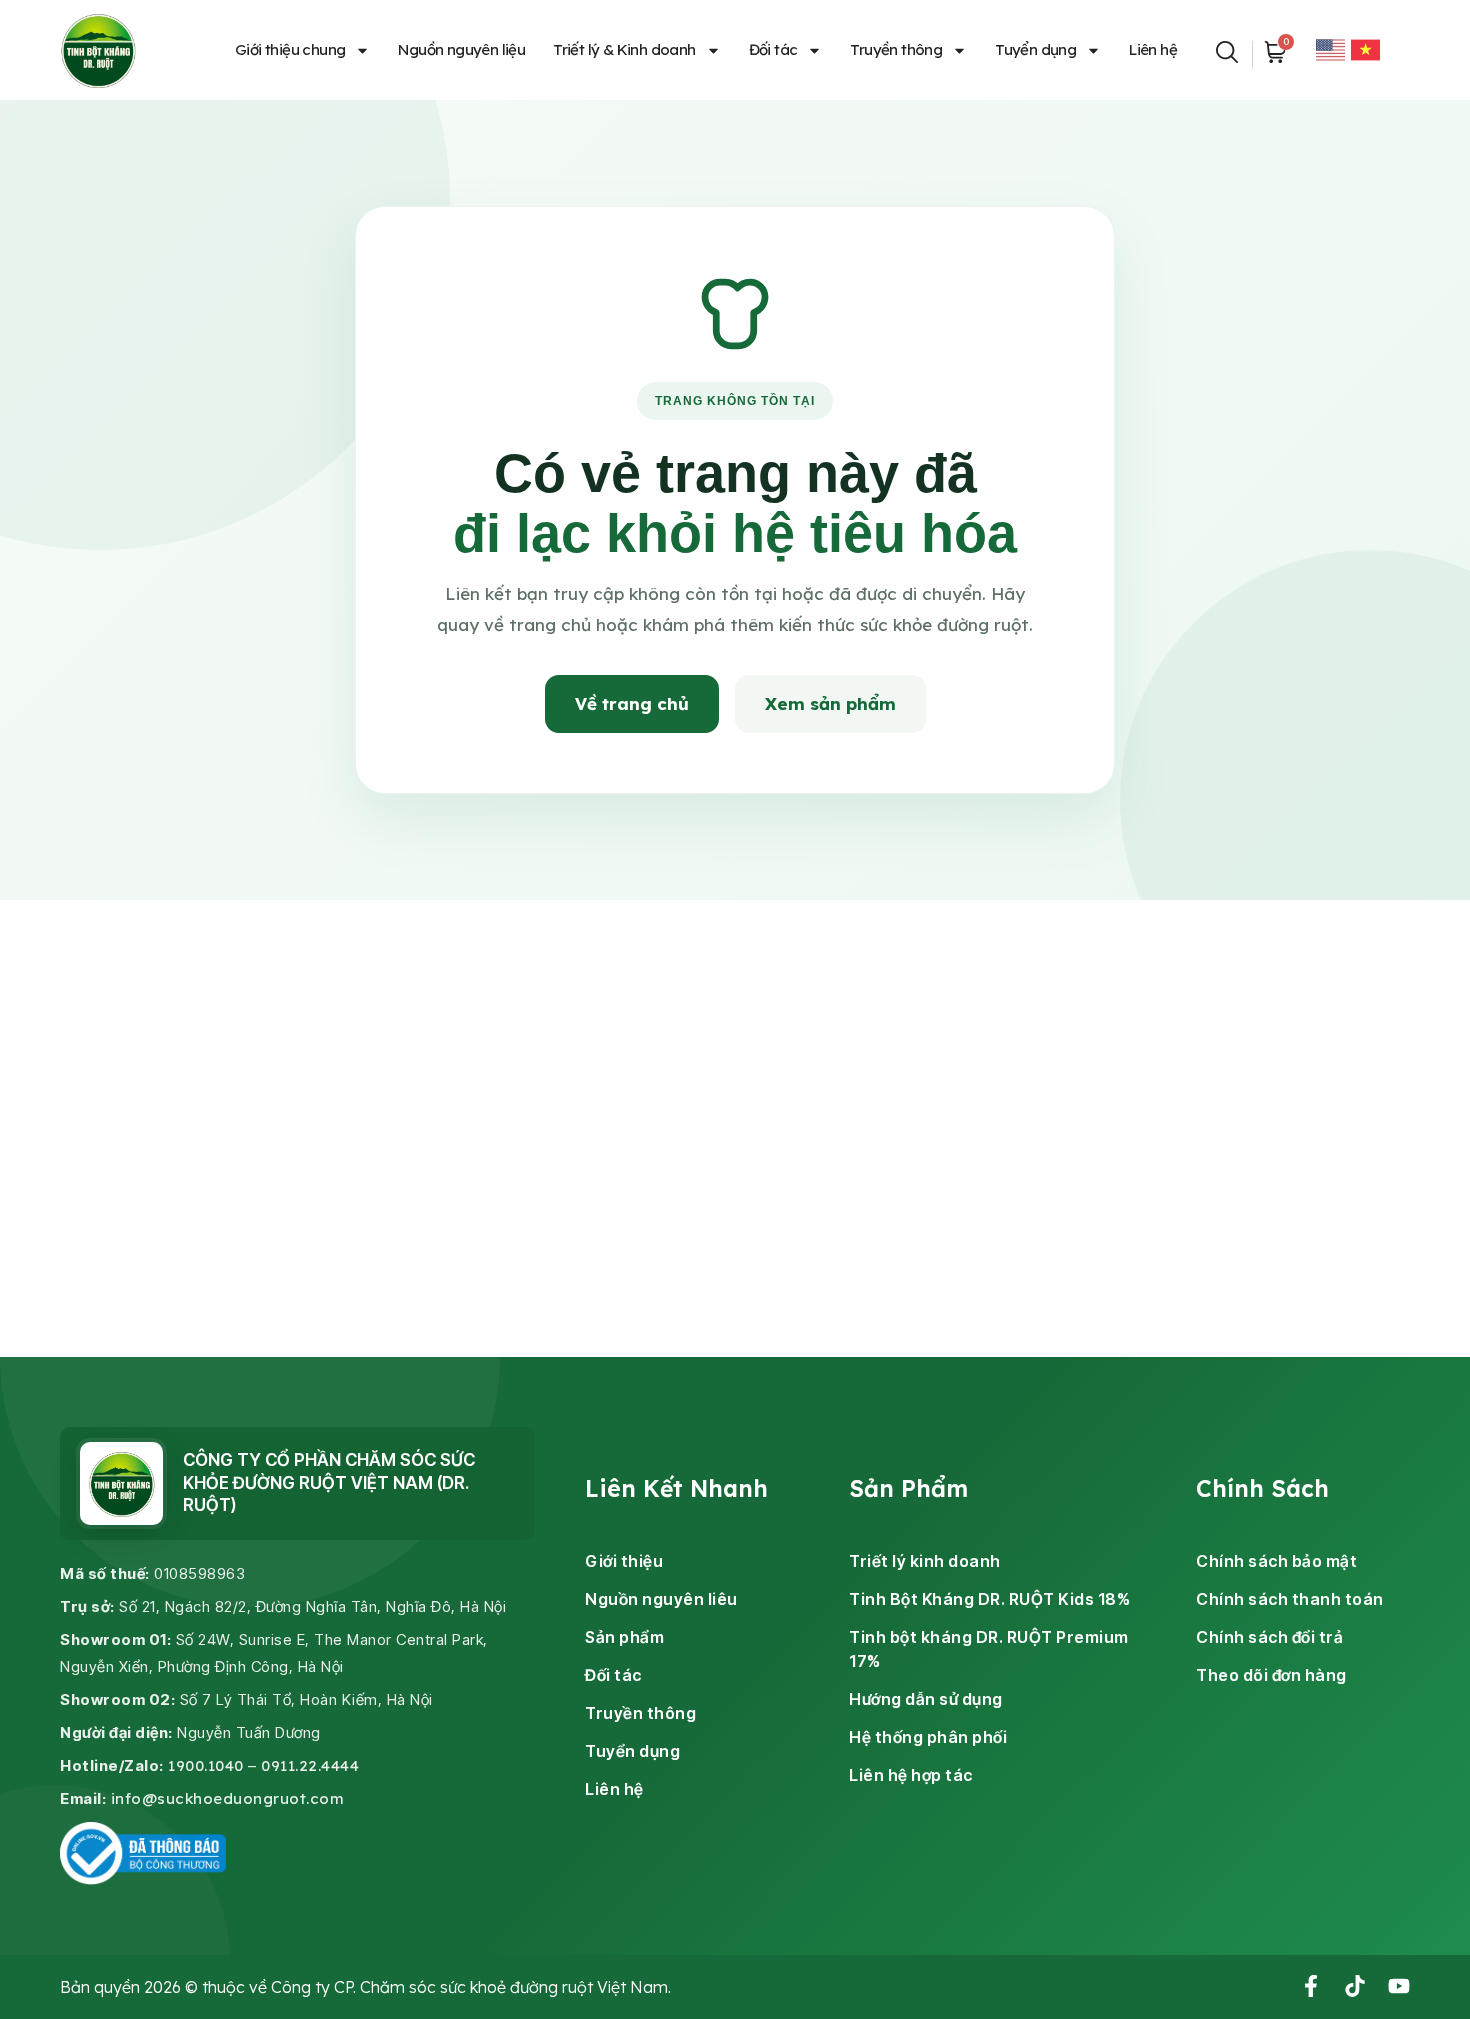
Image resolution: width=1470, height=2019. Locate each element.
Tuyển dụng (1035, 49)
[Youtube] (1399, 1986)
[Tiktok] (1355, 1986)
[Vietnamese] (1365, 50)
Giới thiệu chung (290, 49)
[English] (1330, 50)
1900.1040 (206, 1765)
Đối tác (773, 49)
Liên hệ (1153, 49)
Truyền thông (896, 49)
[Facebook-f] (1311, 1986)
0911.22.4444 (310, 1765)
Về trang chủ (632, 703)
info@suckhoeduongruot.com (228, 1798)
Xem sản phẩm (830, 703)
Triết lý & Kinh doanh (624, 49)
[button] (1227, 50)
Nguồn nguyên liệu (461, 49)
